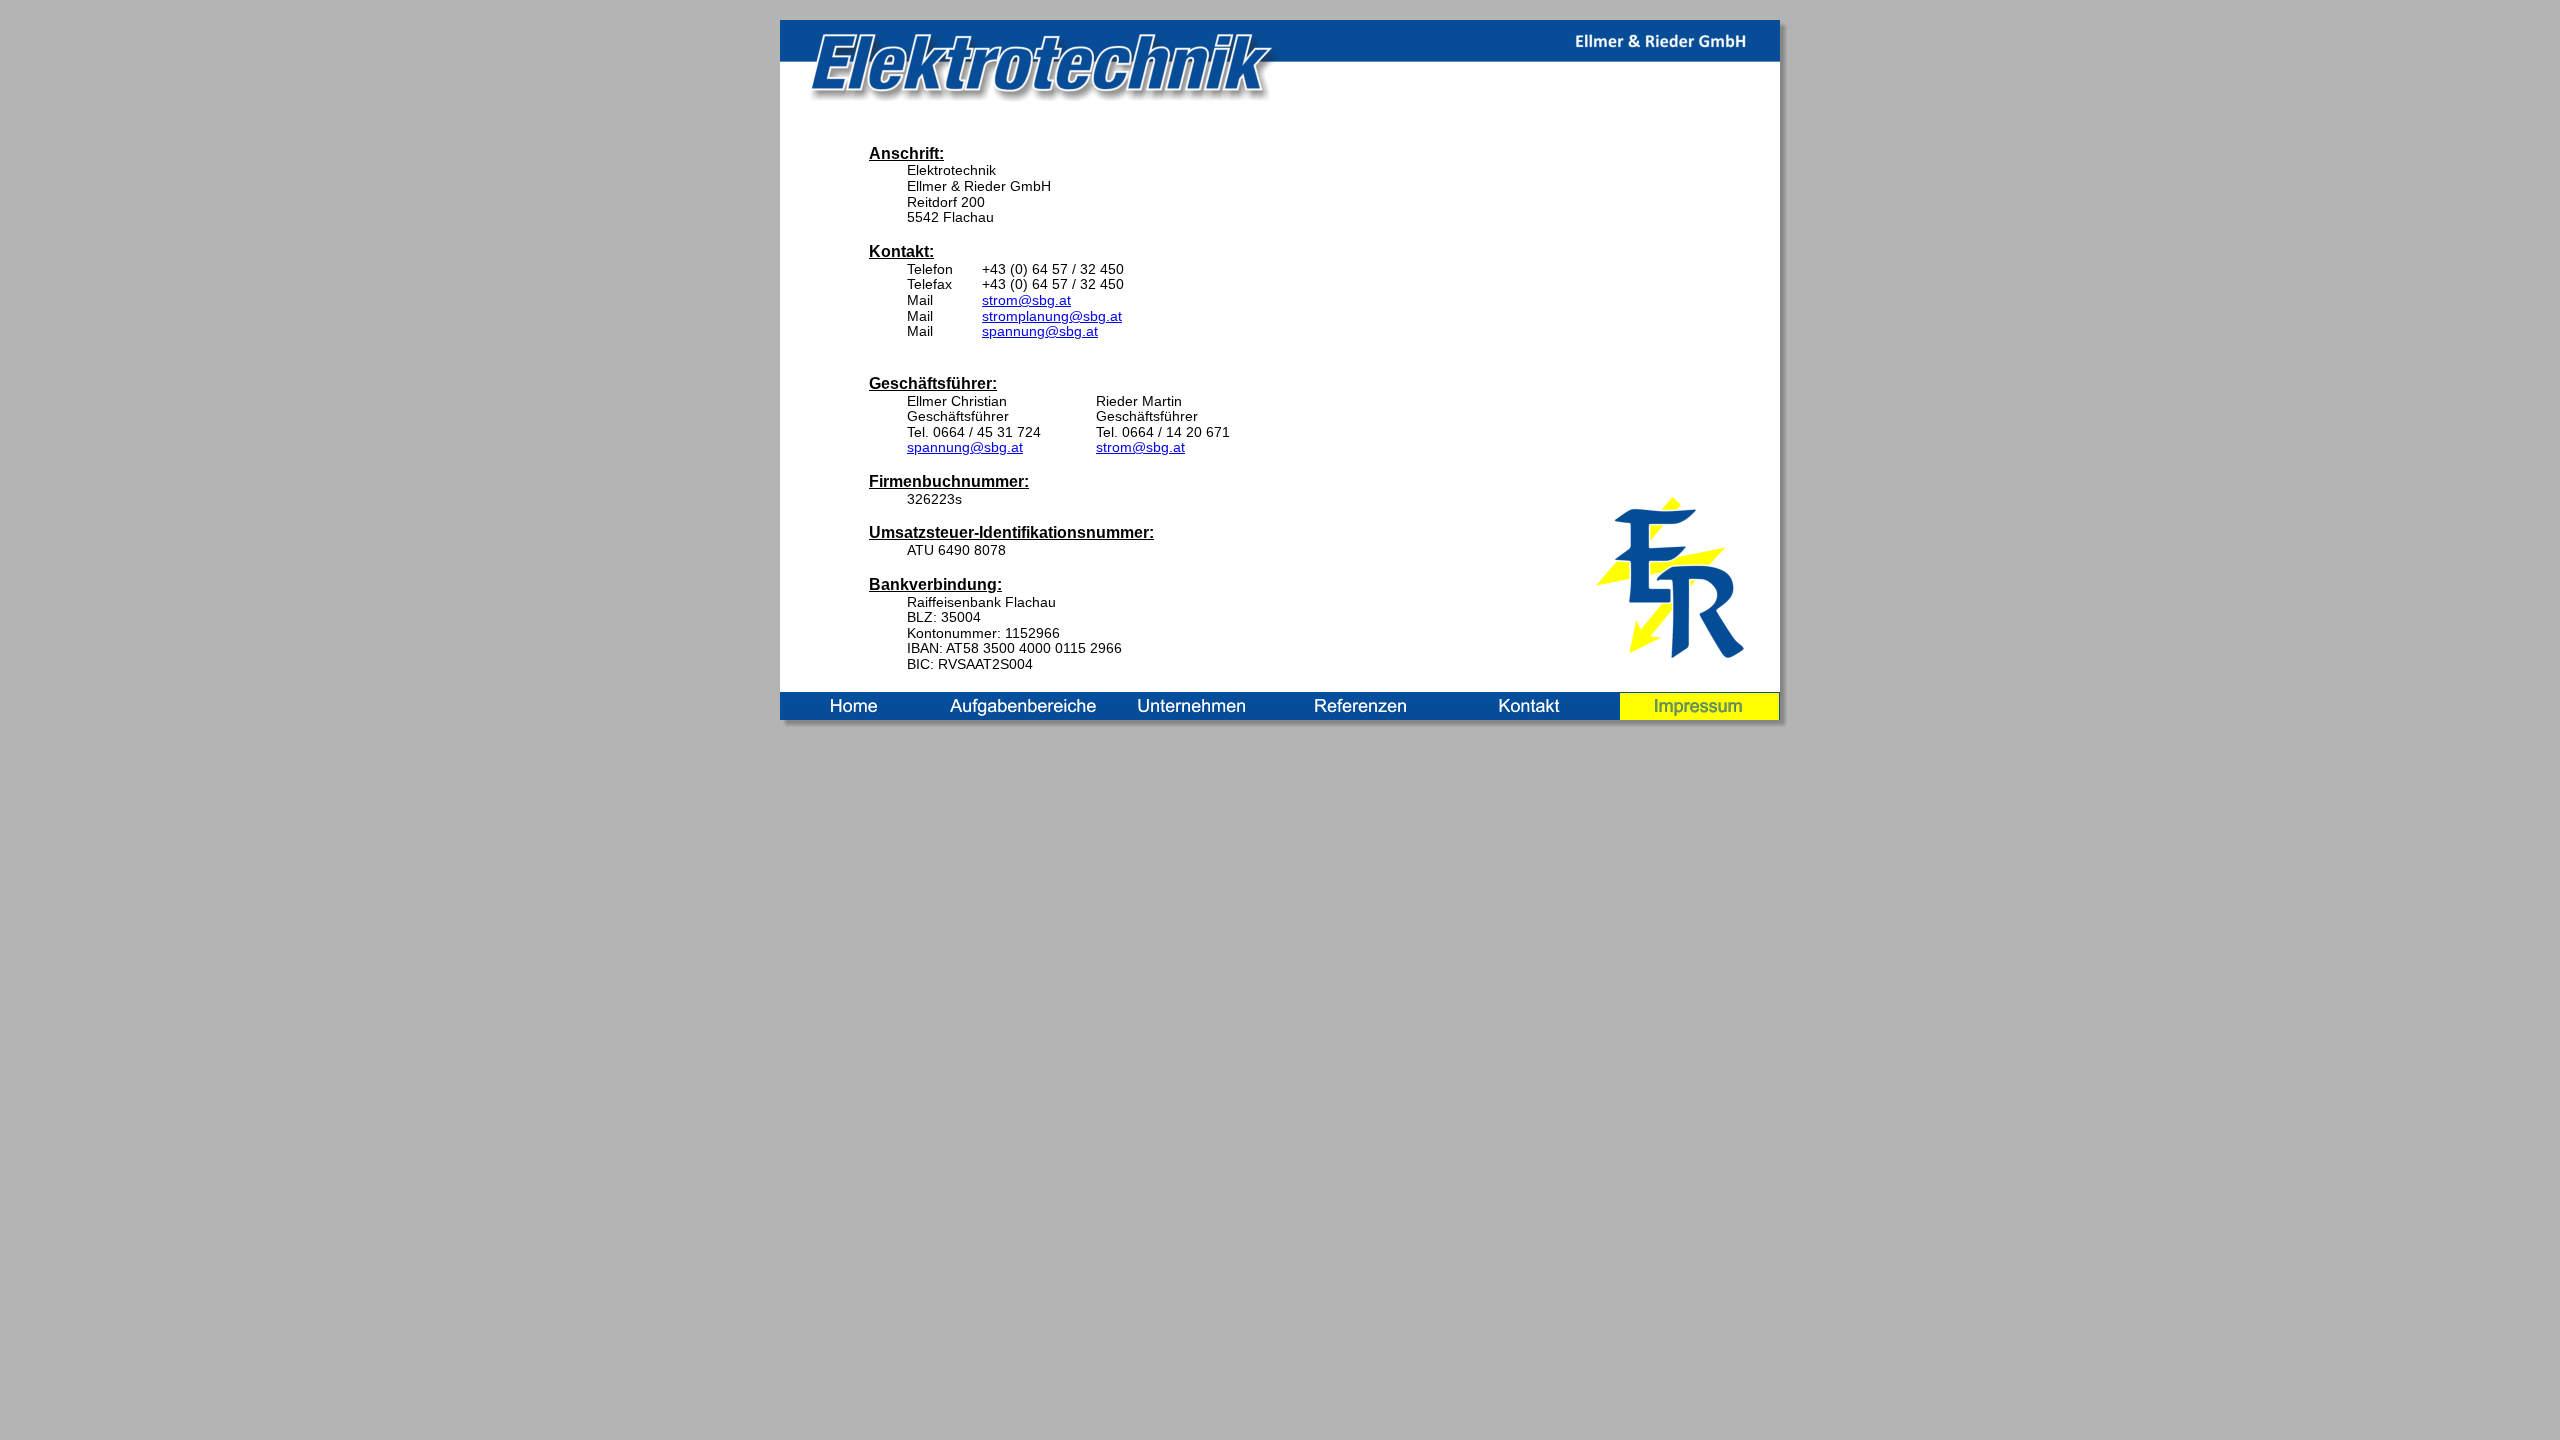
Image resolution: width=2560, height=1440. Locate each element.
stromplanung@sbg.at (1052, 316)
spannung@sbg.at (1040, 331)
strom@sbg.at (1026, 300)
